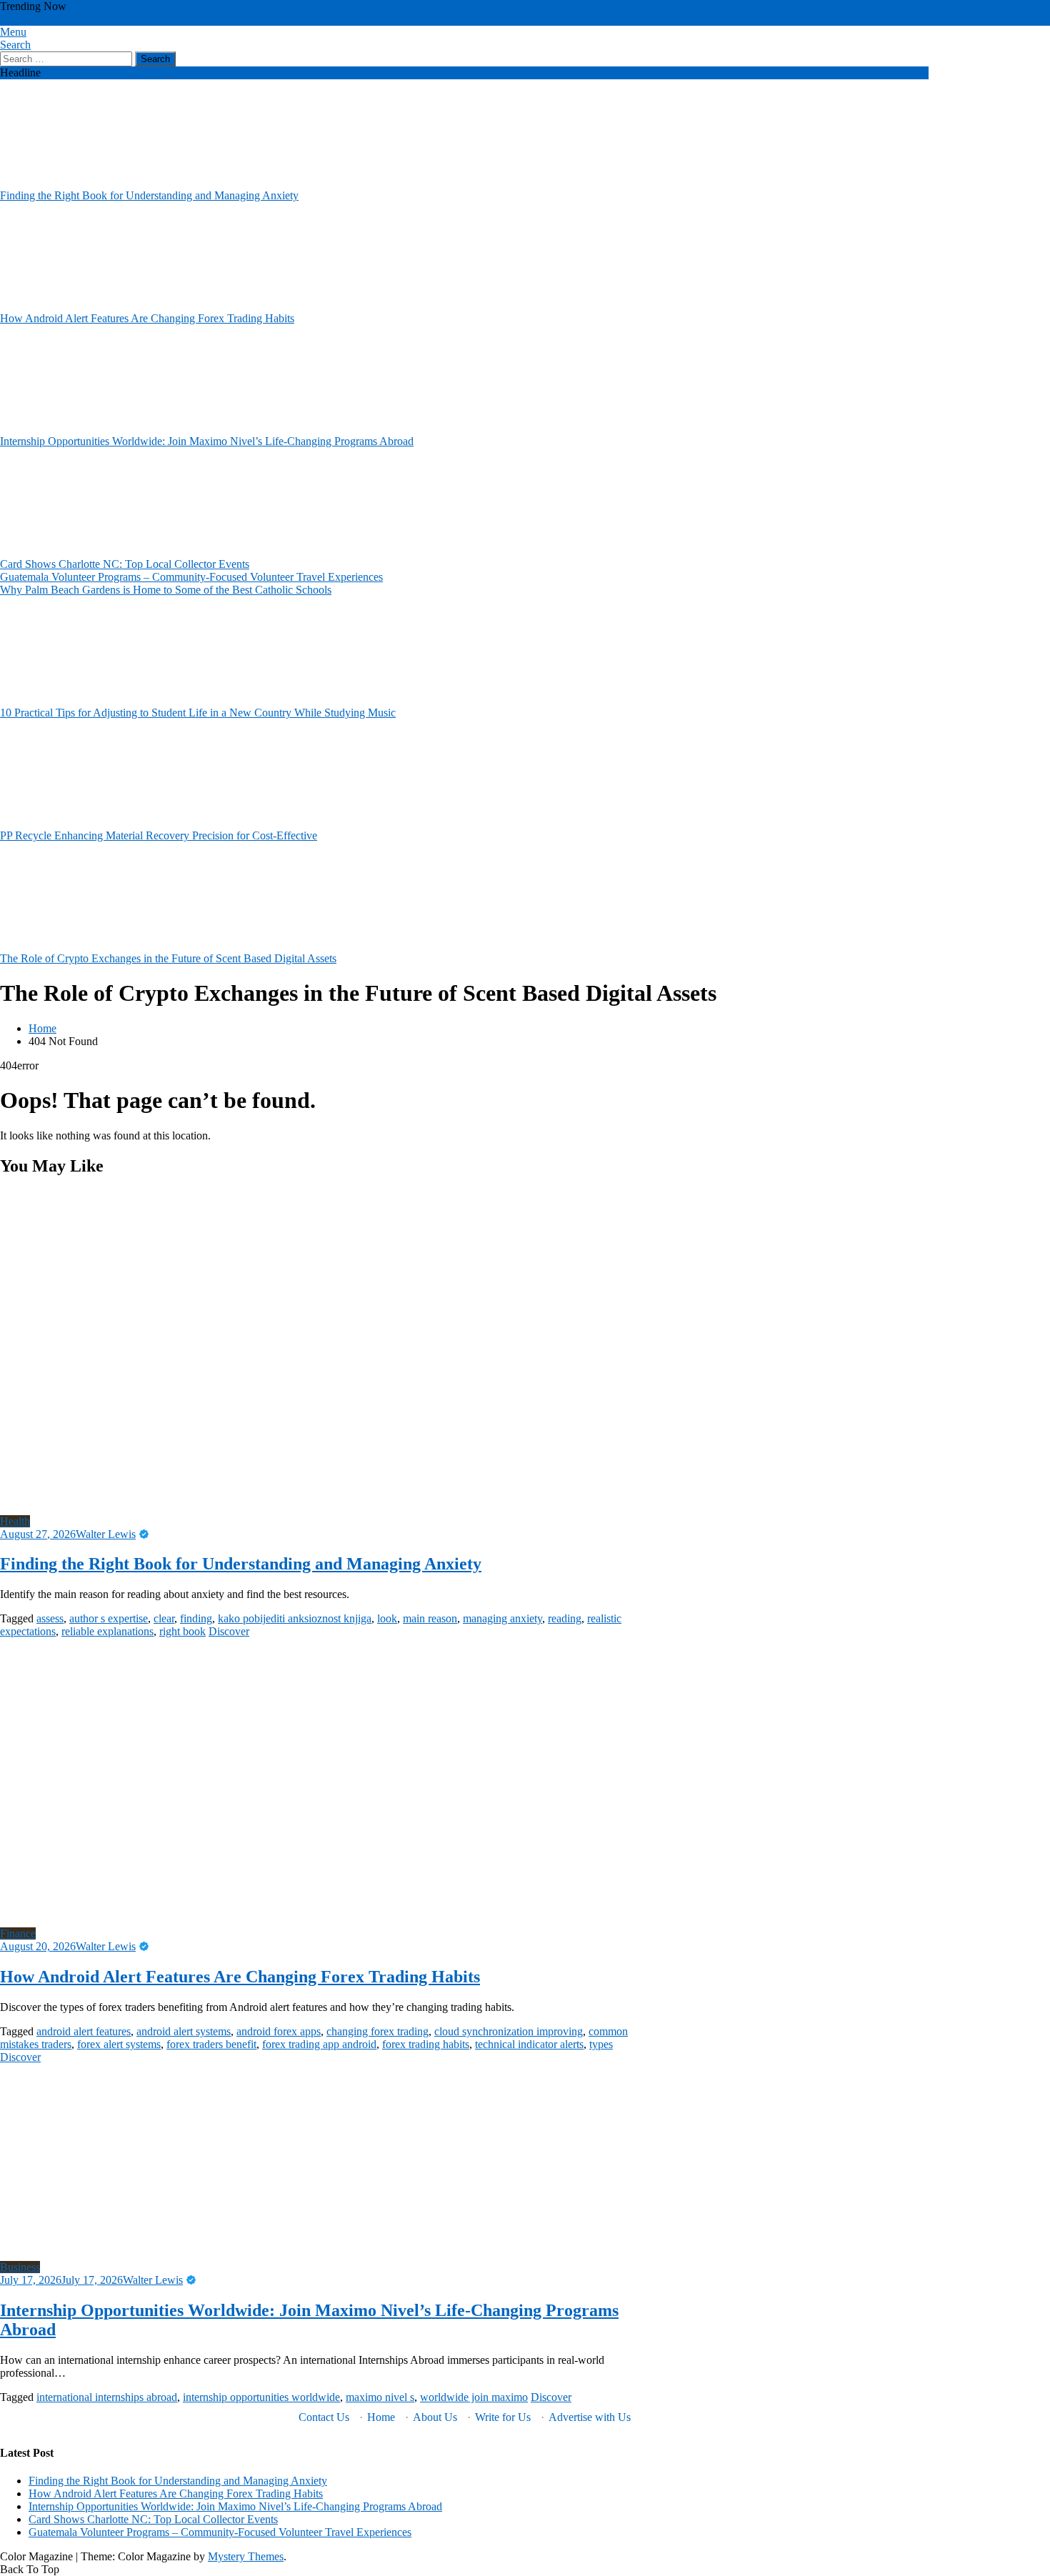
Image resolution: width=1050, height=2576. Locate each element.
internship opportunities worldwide (261, 2397)
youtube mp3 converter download (76, 19)
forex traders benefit (211, 2044)
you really (245, 19)
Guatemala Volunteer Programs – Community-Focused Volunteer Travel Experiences (191, 577)
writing (284, 19)
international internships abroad (107, 2397)
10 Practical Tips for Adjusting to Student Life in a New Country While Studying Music (198, 713)
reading (565, 1618)
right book (182, 1631)
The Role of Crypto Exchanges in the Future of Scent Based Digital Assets (168, 958)
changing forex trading (377, 2031)
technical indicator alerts (529, 2044)
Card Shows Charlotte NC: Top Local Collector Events (125, 564)
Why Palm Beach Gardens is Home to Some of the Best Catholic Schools (166, 590)
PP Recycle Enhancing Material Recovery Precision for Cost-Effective (159, 835)
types (601, 2044)
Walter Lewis (106, 1534)
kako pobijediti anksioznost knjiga (295, 1618)
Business (20, 2267)
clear (164, 1618)
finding (196, 1618)
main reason (430, 1618)
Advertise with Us (590, 2417)
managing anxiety (502, 1618)
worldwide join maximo (354, 19)
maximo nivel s (380, 2397)
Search (15, 45)
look (387, 1618)
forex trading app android (319, 2044)
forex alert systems (119, 2044)
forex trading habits (426, 2044)
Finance (18, 1933)
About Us (435, 2417)
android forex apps (279, 2031)
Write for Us (503, 2417)
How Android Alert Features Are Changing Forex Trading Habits (147, 318)
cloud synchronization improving (509, 2031)
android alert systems (184, 2031)
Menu (13, 32)
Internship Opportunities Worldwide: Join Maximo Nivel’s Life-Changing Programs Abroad (207, 441)
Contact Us (324, 2417)
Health (15, 1521)
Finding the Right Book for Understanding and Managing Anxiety (149, 195)
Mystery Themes (246, 2556)
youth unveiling (187, 19)
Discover (229, 1631)
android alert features (84, 2031)
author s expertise (109, 1618)
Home (381, 2417)
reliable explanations (107, 1631)
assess (50, 1618)
